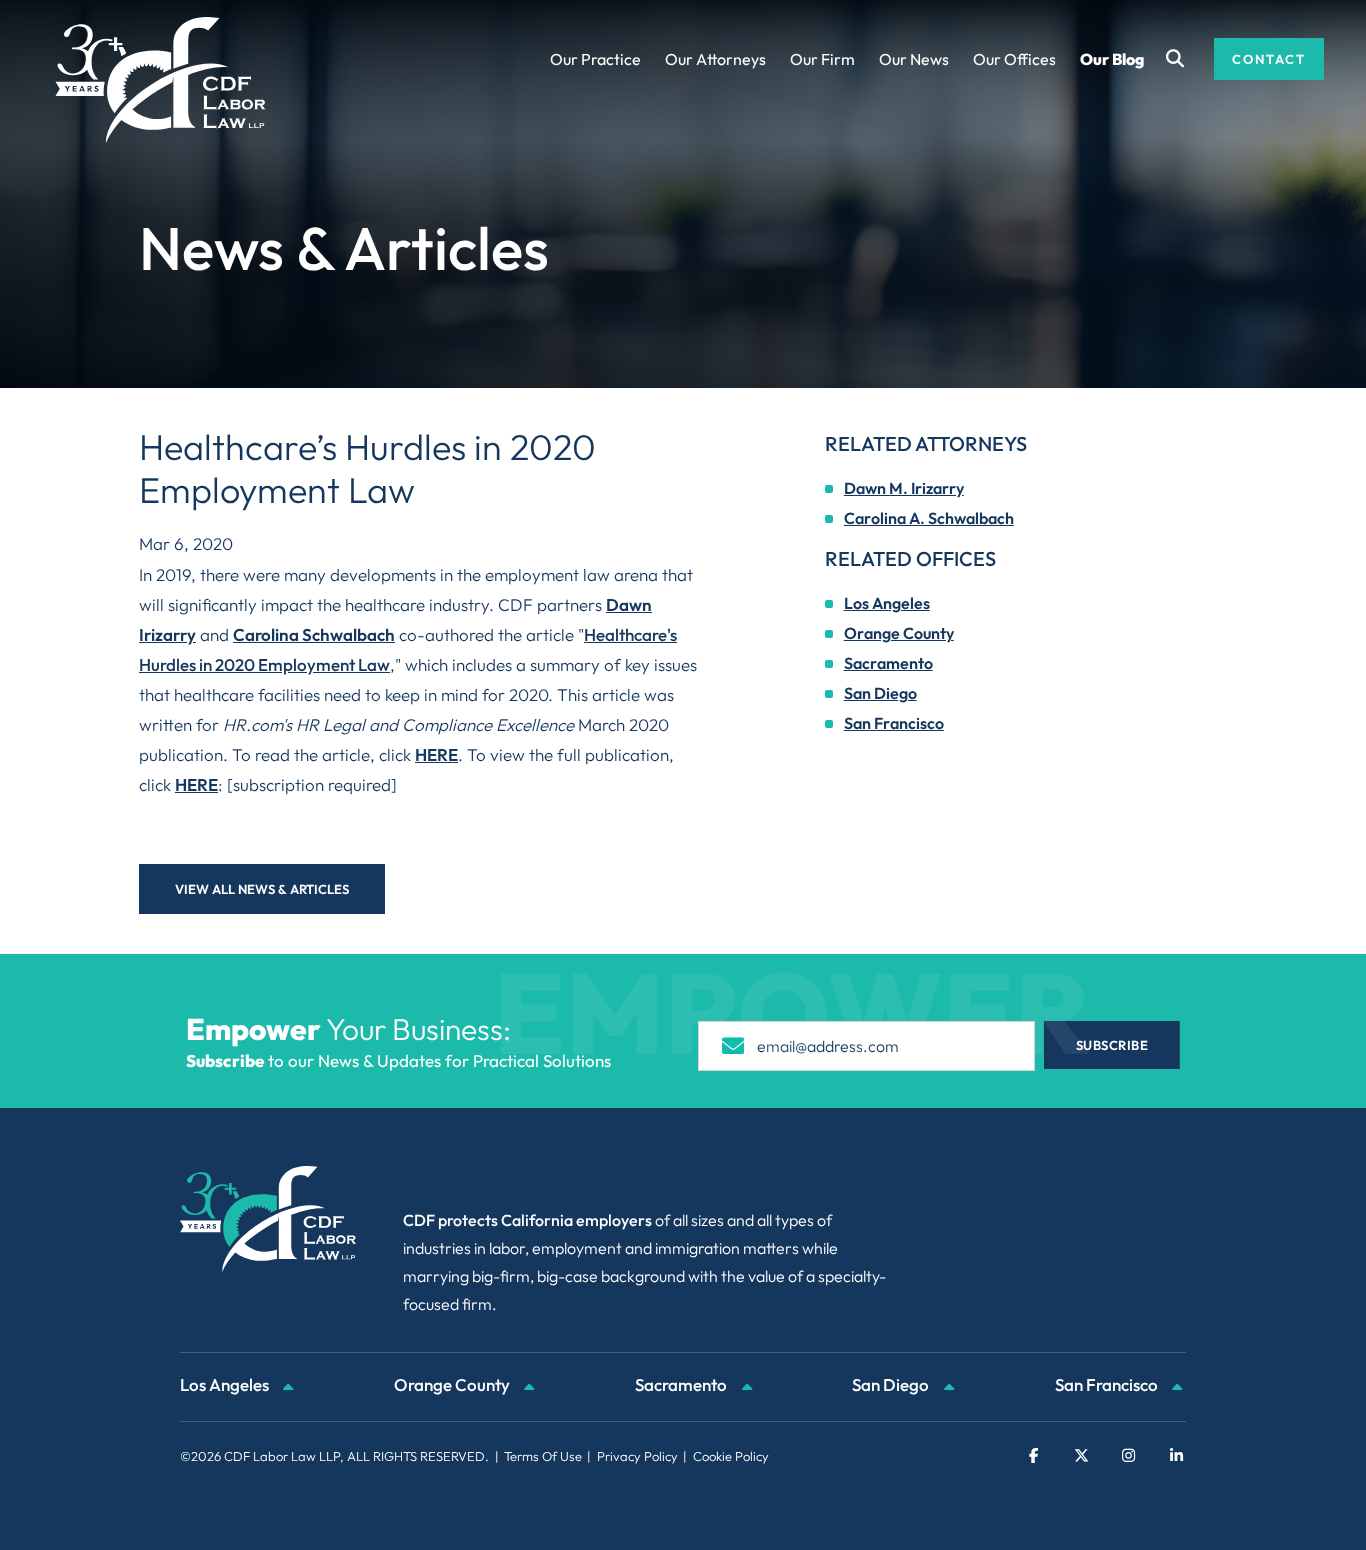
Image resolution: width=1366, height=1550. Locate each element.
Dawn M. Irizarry (904, 488)
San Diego (880, 693)
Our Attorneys (715, 59)
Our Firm (822, 59)
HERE (436, 754)
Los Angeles (887, 603)
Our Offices (1014, 59)
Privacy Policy (637, 1456)
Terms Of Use (543, 1456)
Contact (1269, 59)
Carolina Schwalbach (314, 634)
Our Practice (595, 59)
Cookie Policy (731, 1456)
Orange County (899, 633)
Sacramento (888, 663)
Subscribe (1112, 1045)
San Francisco (894, 723)
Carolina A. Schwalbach (929, 518)
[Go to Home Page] (160, 80)
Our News (914, 59)
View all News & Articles (262, 889)
